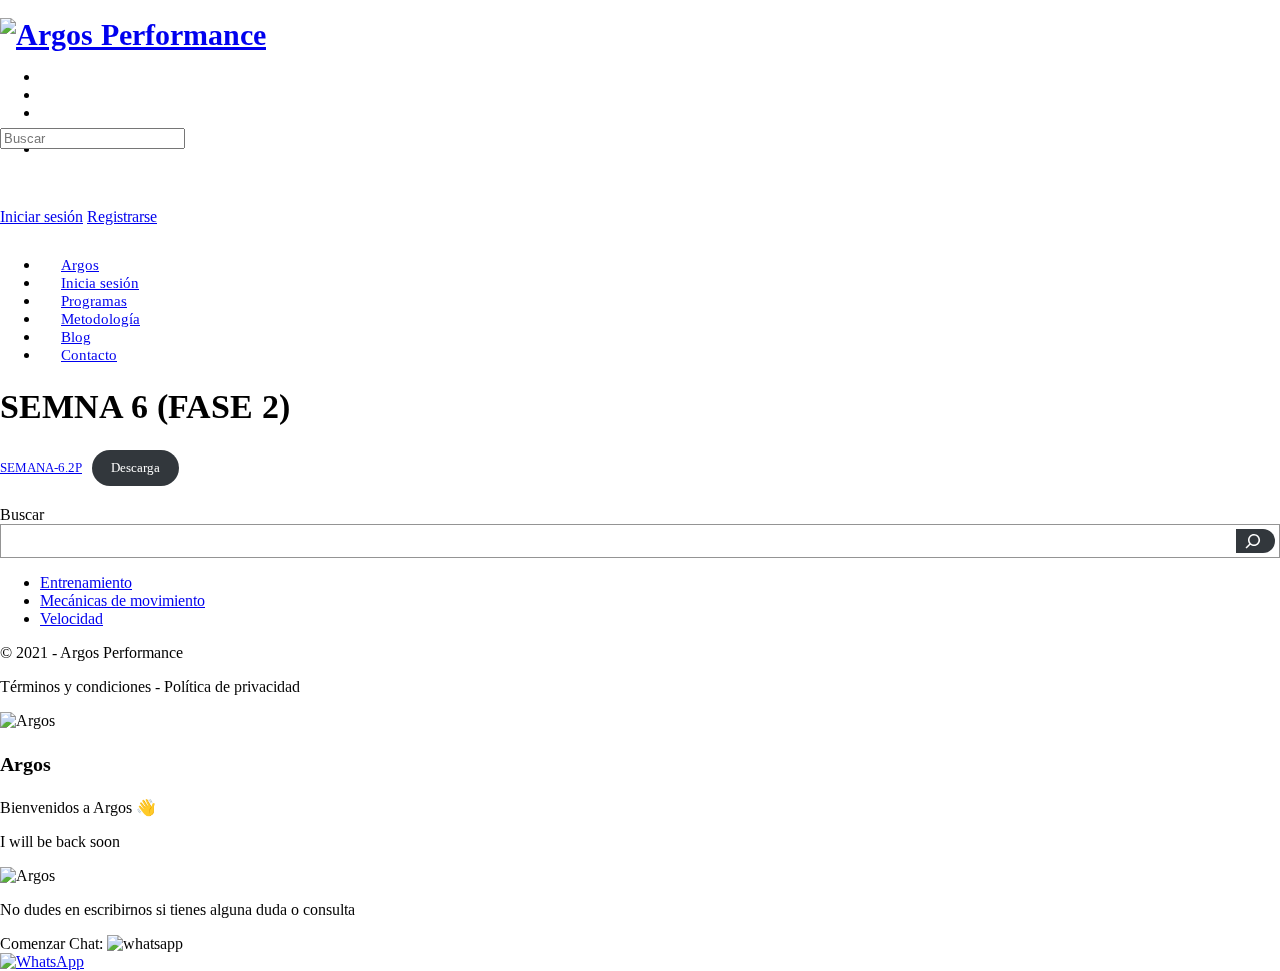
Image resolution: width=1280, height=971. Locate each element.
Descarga (135, 468)
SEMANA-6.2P (41, 468)
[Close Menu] (11, 230)
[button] (91, 943)
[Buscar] (1255, 541)
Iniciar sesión (41, 216)
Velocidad (71, 618)
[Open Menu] (11, 84)
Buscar (22, 514)
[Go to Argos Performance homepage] (133, 34)
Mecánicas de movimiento (122, 600)
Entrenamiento (86, 582)
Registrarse (122, 216)
